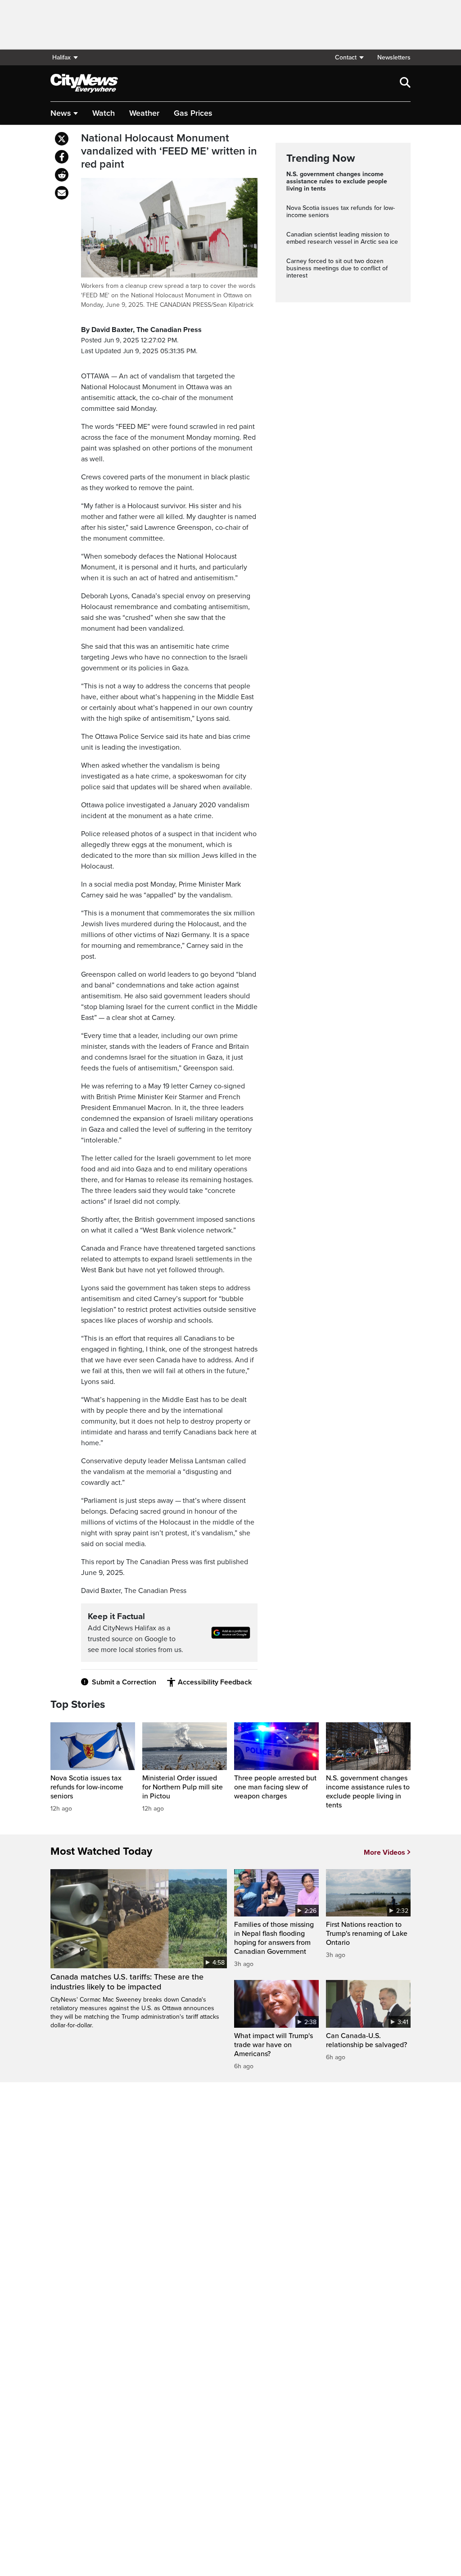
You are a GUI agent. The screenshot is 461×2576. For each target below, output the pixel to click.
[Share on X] (62, 139)
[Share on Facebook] (62, 157)
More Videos (384, 1852)
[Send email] (62, 193)
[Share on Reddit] (62, 175)
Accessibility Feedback (215, 1682)
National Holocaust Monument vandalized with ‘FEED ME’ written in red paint (169, 151)
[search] (405, 83)
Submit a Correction (124, 1682)
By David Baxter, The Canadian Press (141, 330)
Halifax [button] (61, 57)
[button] (349, 57)
